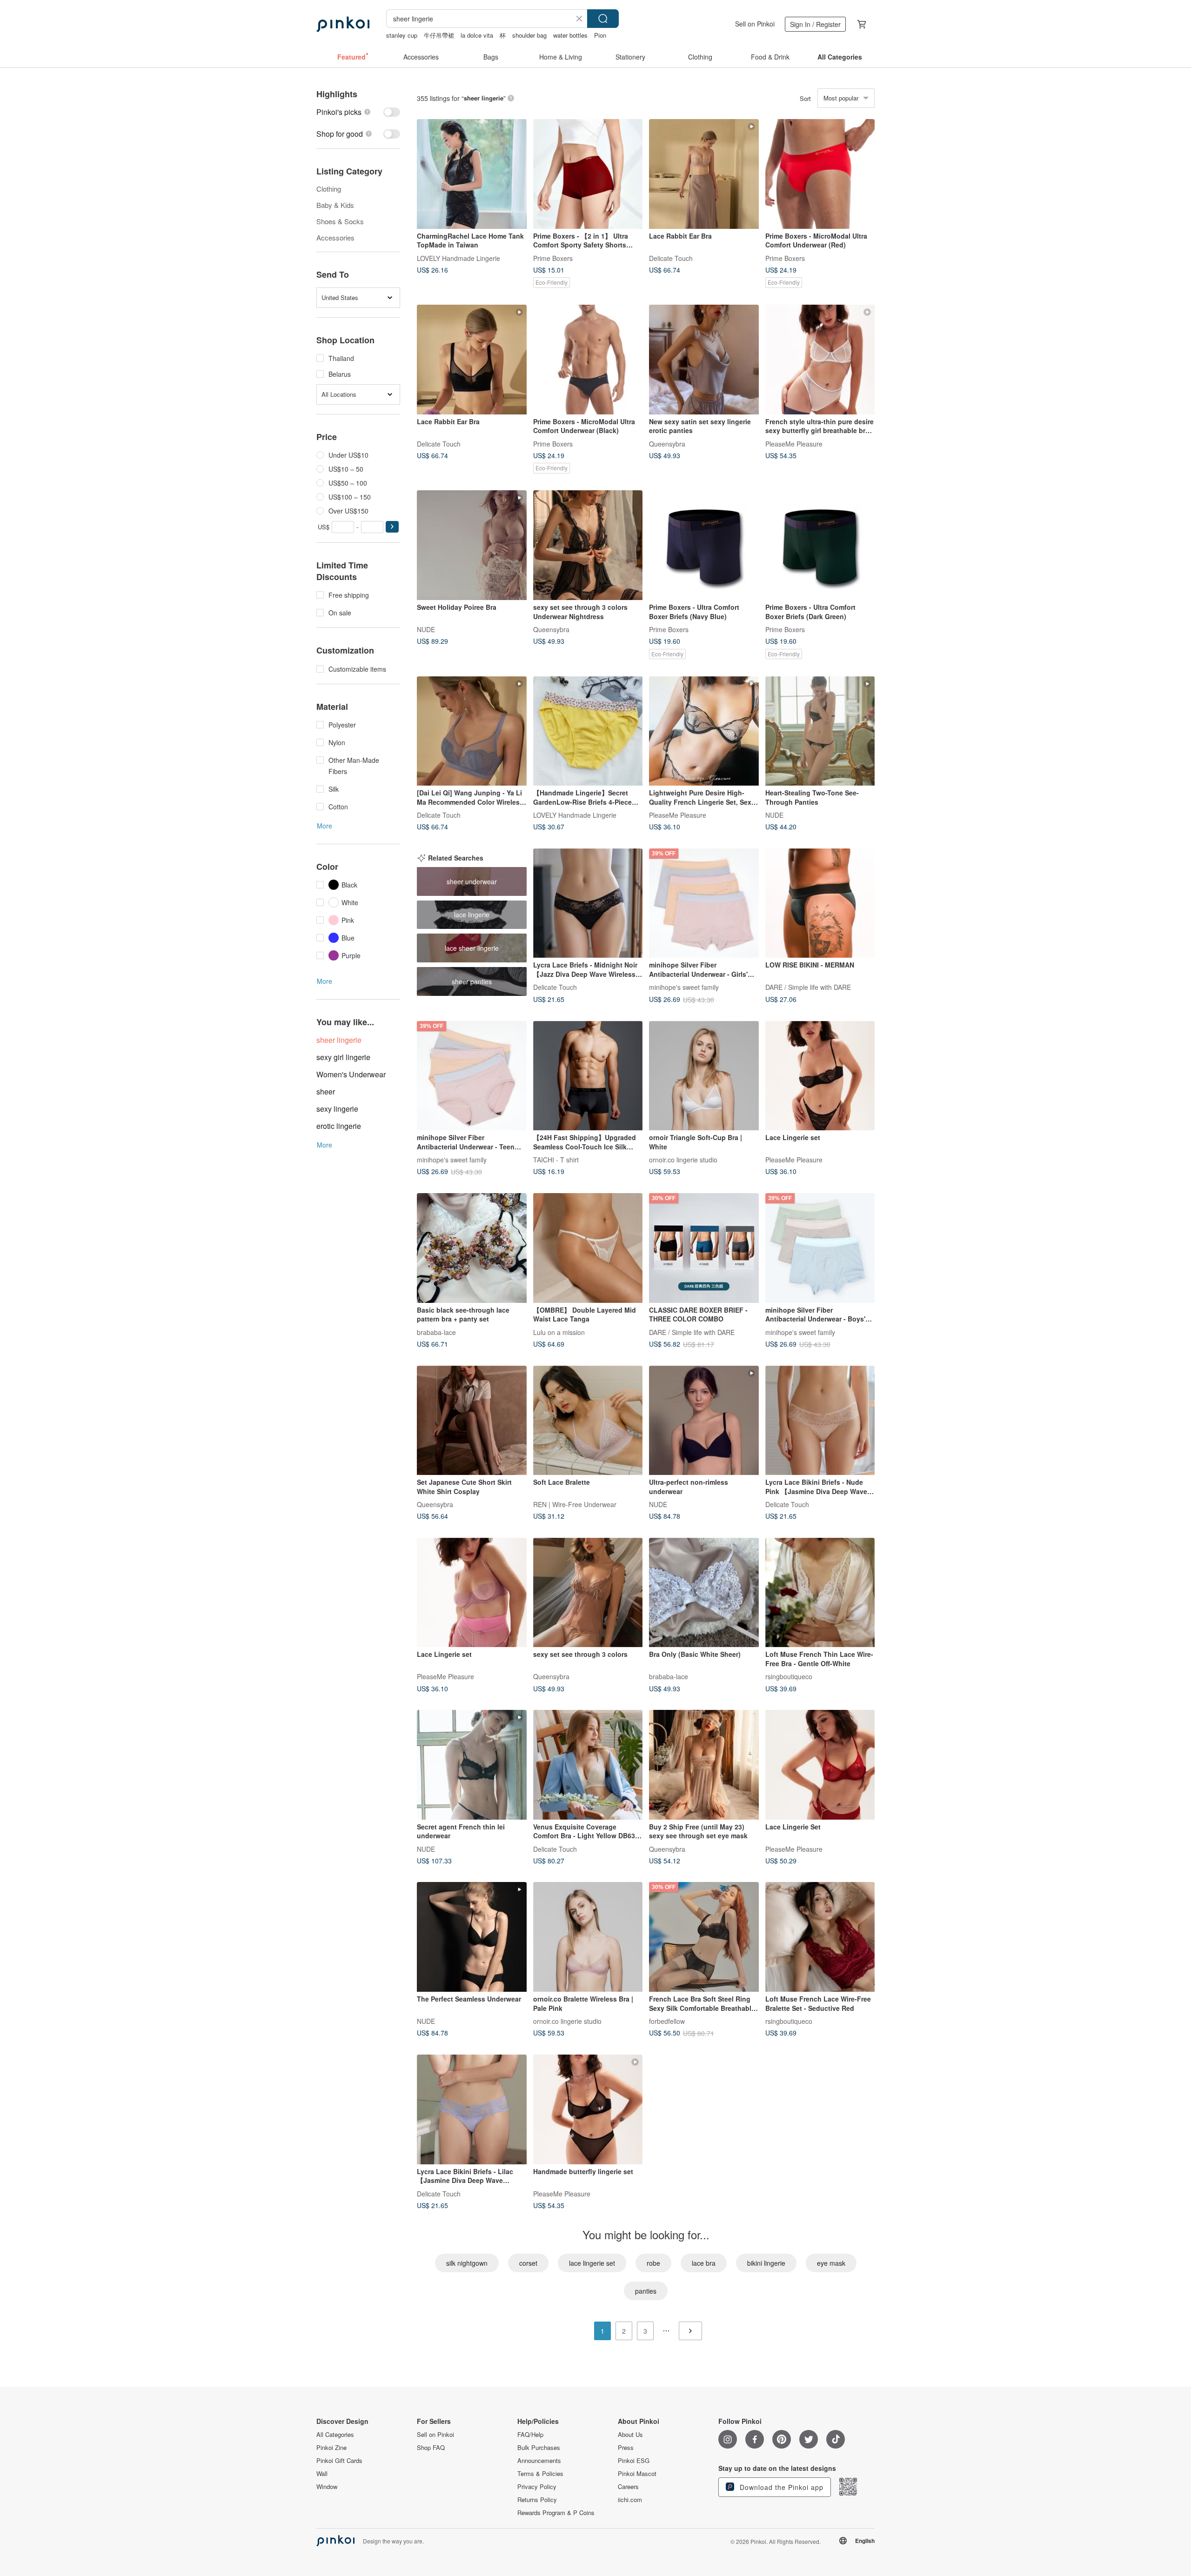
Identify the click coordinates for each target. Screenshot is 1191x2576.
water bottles (570, 35)
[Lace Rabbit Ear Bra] (704, 174)
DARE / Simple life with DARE (808, 987)
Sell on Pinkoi (755, 24)
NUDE (426, 629)
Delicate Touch (671, 258)
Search (603, 19)
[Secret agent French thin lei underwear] (472, 1765)
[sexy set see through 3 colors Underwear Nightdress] (588, 545)
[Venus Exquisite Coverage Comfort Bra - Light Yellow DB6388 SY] (588, 1765)
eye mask (831, 2263)
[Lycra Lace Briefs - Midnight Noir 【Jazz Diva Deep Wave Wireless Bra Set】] (588, 903)
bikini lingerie (766, 2263)
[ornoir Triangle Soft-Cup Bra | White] (704, 1076)
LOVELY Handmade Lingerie (458, 258)
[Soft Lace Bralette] (588, 1421)
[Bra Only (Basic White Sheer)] (704, 1593)
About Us (630, 2435)
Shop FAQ (431, 2448)
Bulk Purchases (539, 2448)
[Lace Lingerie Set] (820, 1765)
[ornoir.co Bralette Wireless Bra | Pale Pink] (588, 1937)
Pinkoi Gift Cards (339, 2461)
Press (626, 2448)
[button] (392, 527)
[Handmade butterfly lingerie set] (588, 2109)
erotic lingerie (339, 1126)
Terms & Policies (540, 2474)
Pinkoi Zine (331, 2448)
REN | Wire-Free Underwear (575, 1504)
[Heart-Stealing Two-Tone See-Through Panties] (820, 731)
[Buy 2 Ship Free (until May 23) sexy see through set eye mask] (704, 1765)
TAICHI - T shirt (556, 1160)
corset (528, 2263)
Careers (628, 2487)
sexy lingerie (337, 1109)
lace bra (704, 2263)
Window (327, 2487)
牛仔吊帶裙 (439, 35)
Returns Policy (537, 2500)
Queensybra (667, 443)
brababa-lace (436, 1332)
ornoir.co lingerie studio (683, 1160)
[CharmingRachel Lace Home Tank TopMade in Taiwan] (472, 174)
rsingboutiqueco (789, 1676)
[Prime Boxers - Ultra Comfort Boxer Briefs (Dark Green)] (820, 545)
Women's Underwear (351, 1074)
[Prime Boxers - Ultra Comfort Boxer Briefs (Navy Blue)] (704, 545)
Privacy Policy (537, 2487)
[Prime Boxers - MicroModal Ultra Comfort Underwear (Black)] (588, 360)
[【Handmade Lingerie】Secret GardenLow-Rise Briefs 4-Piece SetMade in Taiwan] (588, 731)
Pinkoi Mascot (637, 2474)
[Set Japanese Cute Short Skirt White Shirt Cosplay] (472, 1421)
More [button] (325, 826)
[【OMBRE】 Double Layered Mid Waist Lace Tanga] (588, 1248)
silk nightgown (467, 2263)
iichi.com (630, 2500)
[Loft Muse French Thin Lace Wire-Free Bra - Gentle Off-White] (820, 1593)
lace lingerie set (592, 2263)
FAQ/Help (530, 2435)
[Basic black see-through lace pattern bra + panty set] (472, 1248)
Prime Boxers (553, 258)
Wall (322, 2474)
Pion (600, 35)
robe (653, 2263)
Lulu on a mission (559, 1332)
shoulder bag (529, 35)
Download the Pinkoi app (780, 2487)
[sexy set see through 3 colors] (588, 1593)
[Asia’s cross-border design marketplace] (343, 24)
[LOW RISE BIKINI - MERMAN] (820, 903)
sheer (326, 1091)
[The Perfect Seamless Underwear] (472, 1937)
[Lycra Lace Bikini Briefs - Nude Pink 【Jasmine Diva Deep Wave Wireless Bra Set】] (820, 1421)
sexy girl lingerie (343, 1057)
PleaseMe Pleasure (794, 443)
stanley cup (402, 35)
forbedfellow (667, 2021)
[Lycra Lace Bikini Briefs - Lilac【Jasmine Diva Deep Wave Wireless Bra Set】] (472, 2109)
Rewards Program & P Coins (556, 2513)
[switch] (358, 112)
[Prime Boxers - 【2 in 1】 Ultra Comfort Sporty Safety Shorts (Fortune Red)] (588, 174)
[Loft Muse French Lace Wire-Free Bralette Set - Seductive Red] (820, 1937)
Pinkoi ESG (634, 2461)
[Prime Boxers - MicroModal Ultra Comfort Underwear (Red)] (820, 174)
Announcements (539, 2461)
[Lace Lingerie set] (820, 1076)
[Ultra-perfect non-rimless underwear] (704, 1421)
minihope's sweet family (684, 987)
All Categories (335, 2435)
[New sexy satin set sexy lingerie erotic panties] (704, 360)
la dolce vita (477, 35)
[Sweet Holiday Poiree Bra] (472, 545)
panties (646, 2291)
